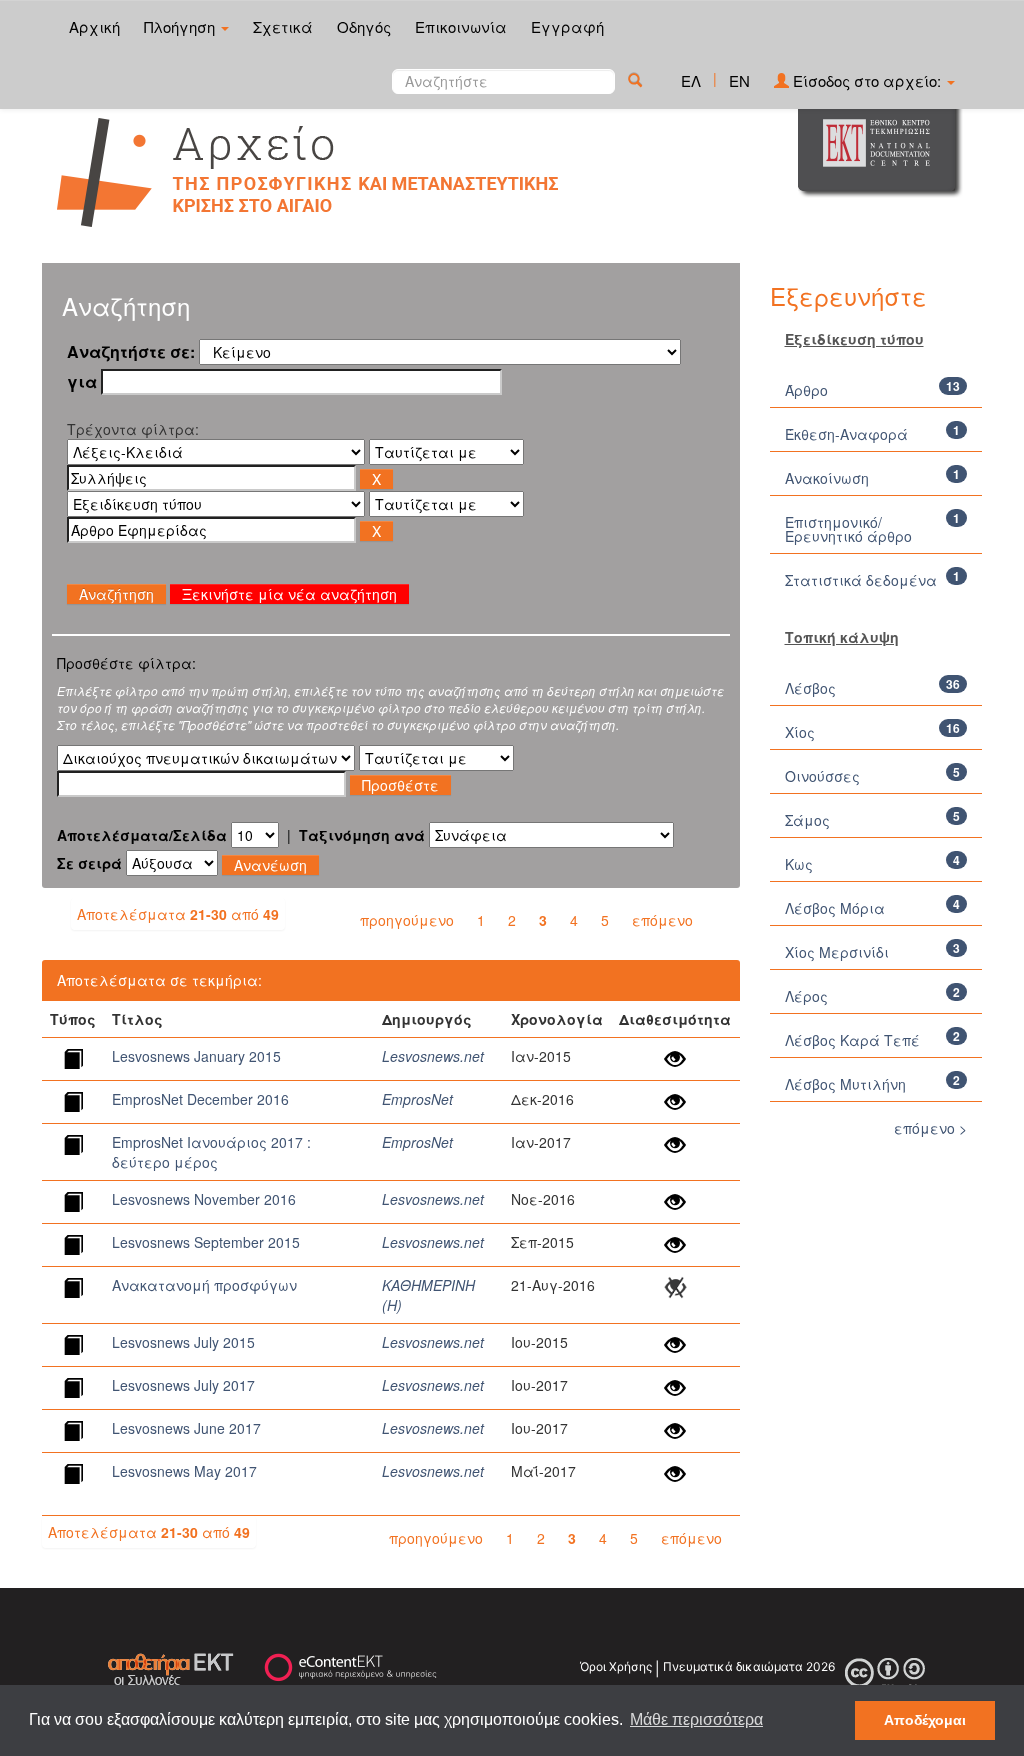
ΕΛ (691, 80)
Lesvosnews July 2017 (183, 1385)
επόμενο (662, 920)
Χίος (800, 732)
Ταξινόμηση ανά (362, 835)
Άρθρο (806, 390)
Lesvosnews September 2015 (206, 1242)
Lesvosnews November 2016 (204, 1199)
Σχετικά (283, 26)
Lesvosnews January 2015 (196, 1056)
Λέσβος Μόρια (835, 908)
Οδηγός (364, 26)
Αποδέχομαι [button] (925, 1720)
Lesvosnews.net (433, 1056)
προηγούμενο (407, 920)
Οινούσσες (822, 776)
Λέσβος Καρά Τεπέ (852, 1040)
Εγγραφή (567, 26)
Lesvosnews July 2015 (183, 1342)
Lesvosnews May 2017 (184, 1471)
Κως (799, 864)
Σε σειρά (89, 863)
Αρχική (94, 26)
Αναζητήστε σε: (131, 352)
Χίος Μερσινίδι (837, 952)
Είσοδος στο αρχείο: (867, 80)
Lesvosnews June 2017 (186, 1428)
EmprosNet (417, 1099)
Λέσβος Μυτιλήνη (845, 1084)
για (82, 382)
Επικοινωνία (461, 26)
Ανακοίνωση (827, 478)
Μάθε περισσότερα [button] (696, 1719)
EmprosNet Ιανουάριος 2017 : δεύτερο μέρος (211, 1152)
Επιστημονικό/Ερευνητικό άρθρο (848, 529)
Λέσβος (810, 688)
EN (739, 80)
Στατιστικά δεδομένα (861, 580)
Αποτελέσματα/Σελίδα (142, 835)
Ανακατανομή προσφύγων (204, 1285)
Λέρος (806, 996)
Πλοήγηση (181, 26)
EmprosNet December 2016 (200, 1099)
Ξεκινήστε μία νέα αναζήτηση (289, 594)
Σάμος (807, 820)
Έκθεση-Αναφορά (846, 434)
